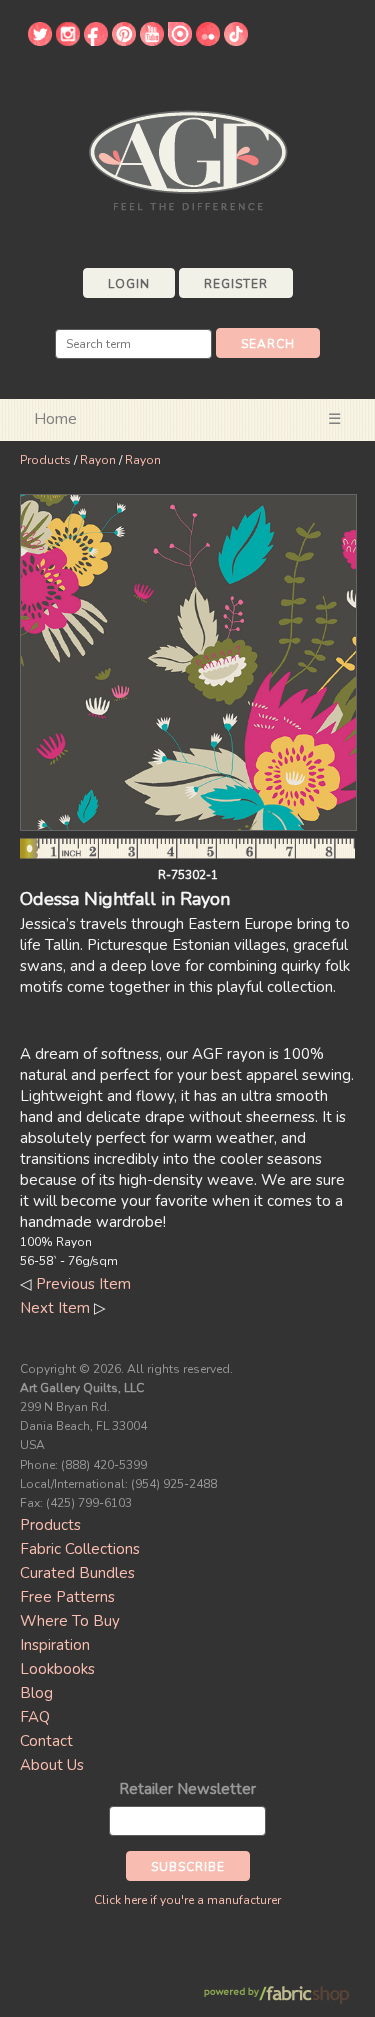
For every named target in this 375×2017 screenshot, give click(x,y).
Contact (46, 1741)
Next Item (55, 1308)
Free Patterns (67, 1597)
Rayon (98, 460)
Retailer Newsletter (187, 1789)
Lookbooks (57, 1669)
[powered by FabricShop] (276, 1995)
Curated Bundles (77, 1573)
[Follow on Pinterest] (124, 41)
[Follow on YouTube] (152, 41)
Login (129, 284)
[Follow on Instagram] (68, 41)
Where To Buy (70, 1621)
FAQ (35, 1717)
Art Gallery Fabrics (188, 158)
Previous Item (83, 1284)
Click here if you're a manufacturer (187, 1900)
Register (236, 284)
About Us (52, 1765)
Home (55, 419)
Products (45, 460)
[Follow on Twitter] (40, 41)
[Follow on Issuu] (180, 41)
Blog (36, 1693)
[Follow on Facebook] (96, 41)
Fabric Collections (80, 1549)
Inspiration (55, 1645)
